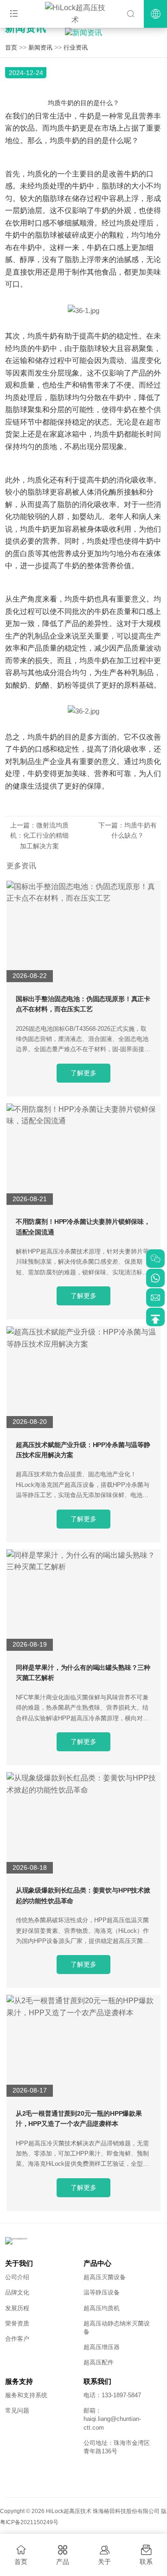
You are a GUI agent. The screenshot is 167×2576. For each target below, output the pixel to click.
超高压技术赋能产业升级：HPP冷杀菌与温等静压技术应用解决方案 (83, 1450)
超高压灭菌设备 (105, 2277)
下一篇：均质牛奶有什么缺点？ (128, 830)
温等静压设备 (102, 2292)
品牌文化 (17, 2292)
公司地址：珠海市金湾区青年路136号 (117, 2447)
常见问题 (17, 2410)
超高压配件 (99, 2362)
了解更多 (83, 1073)
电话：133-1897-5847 (112, 2395)
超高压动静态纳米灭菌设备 (117, 2328)
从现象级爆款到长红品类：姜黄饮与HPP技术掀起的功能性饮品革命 (83, 1895)
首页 (11, 47)
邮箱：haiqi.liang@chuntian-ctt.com (112, 2419)
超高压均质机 (102, 2308)
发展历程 (17, 2308)
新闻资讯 (40, 47)
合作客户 (17, 2339)
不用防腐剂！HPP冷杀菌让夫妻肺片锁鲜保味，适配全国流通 (83, 1227)
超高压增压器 (102, 2347)
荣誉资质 (17, 2323)
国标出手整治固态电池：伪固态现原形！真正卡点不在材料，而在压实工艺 (83, 1004)
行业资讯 (76, 47)
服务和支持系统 (26, 2395)
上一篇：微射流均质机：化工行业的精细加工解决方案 (39, 836)
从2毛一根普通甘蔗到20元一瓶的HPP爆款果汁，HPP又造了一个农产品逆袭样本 (79, 2118)
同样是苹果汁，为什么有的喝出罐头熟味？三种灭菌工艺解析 (83, 1673)
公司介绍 (17, 2277)
